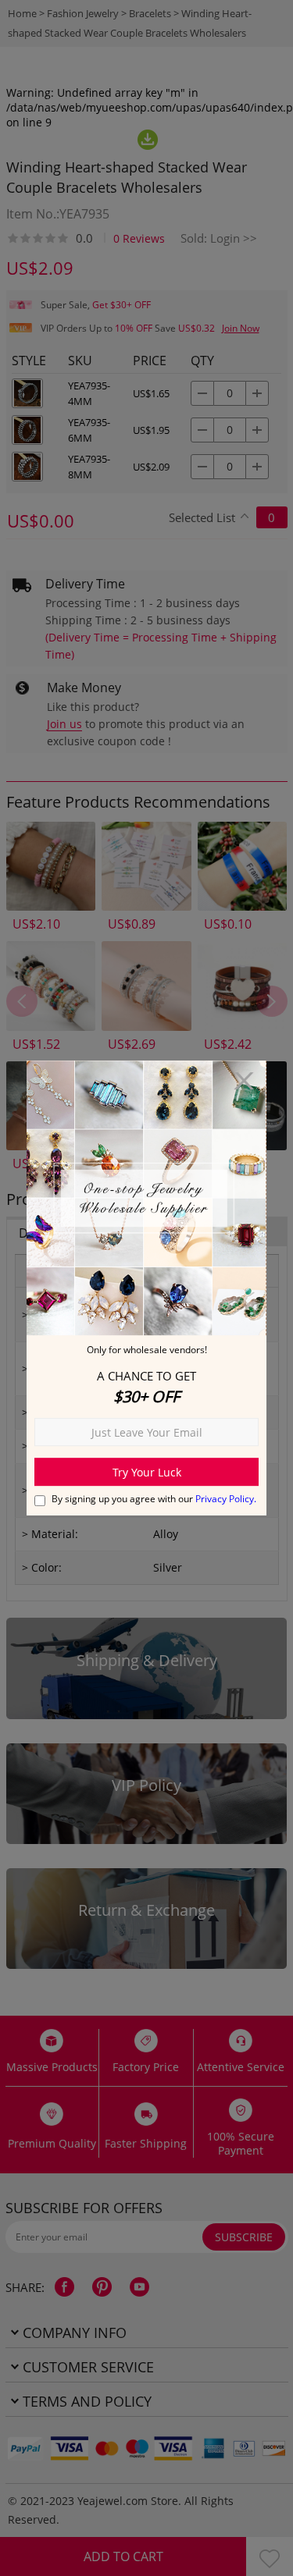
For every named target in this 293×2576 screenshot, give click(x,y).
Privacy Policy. (226, 1499)
